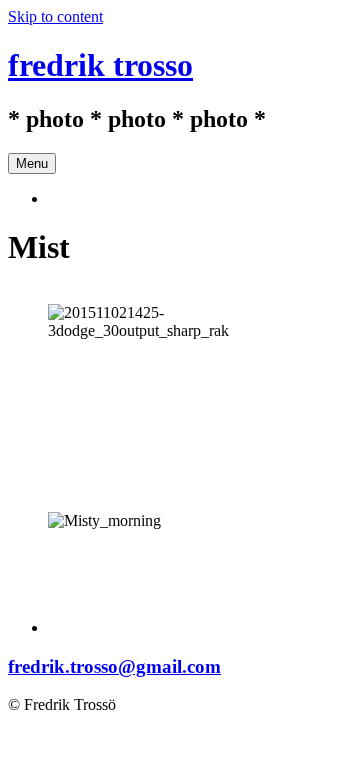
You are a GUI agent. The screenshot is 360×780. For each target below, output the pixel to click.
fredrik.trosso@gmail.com (114, 666)
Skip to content (55, 16)
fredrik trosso (100, 65)
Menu (32, 163)
